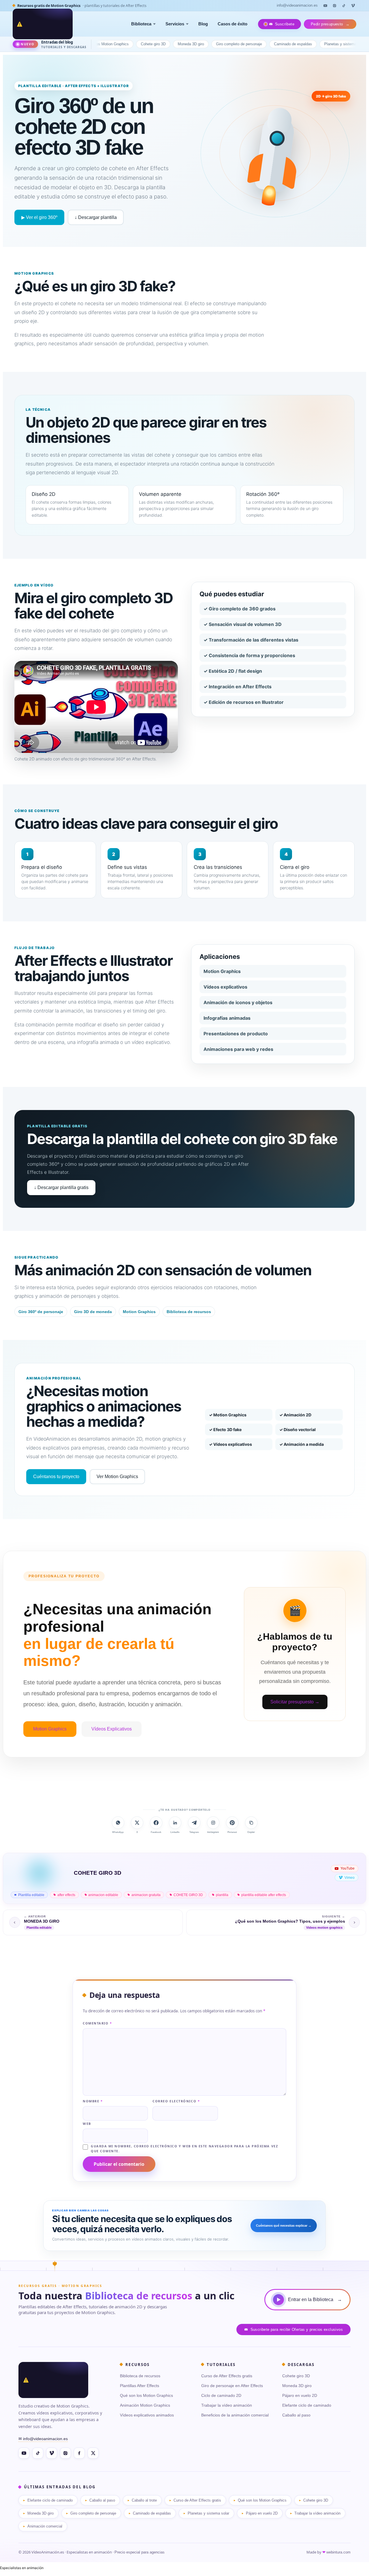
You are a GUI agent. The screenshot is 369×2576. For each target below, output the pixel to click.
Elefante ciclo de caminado (307, 2405)
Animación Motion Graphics (145, 2405)
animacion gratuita (146, 1895)
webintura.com (338, 2552)
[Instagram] (334, 5)
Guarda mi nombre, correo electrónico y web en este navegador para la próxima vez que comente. (184, 2149)
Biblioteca (141, 24)
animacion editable (103, 1895)
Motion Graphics (139, 1312)
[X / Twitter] (93, 2453)
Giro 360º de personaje (41, 1312)
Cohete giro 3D (108, 44)
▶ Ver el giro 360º (39, 217)
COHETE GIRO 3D (188, 1895)
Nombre (93, 2101)
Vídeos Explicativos (112, 1729)
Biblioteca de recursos (189, 1312)
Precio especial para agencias (140, 2552)
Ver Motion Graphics (117, 1477)
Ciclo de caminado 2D (221, 2395)
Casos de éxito (232, 24)
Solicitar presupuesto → (295, 1702)
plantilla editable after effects (264, 1895)
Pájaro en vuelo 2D (349, 44)
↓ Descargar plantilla (96, 217)
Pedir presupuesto (330, 24)
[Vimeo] (353, 5)
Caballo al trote (144, 2500)
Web (87, 2124)
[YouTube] (325, 5)
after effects (66, 1895)
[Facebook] (79, 2453)
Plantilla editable (31, 1895)
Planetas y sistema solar (300, 44)
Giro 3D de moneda (93, 1312)
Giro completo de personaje (194, 44)
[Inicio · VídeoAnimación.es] (43, 24)
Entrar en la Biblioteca (315, 2300)
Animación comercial (45, 2526)
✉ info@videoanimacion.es (43, 2439)
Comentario (97, 2023)
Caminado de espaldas (248, 44)
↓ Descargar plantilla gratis (61, 1187)
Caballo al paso (296, 2415)
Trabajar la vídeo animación (227, 2405)
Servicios (175, 24)
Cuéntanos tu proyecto (56, 1477)
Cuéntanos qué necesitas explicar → (284, 2226)
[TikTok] (344, 5)
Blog (203, 24)
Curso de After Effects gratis (227, 2376)
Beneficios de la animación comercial (235, 2415)
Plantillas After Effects (140, 2386)
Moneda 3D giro (146, 44)
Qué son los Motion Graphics (146, 2395)
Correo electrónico (176, 2101)
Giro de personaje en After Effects (232, 2386)
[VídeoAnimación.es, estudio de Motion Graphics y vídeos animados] (53, 2380)
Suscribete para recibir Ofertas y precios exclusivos (297, 2330)
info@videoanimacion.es (297, 5)
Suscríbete (285, 24)
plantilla (222, 1895)
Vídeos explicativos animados (147, 2415)
